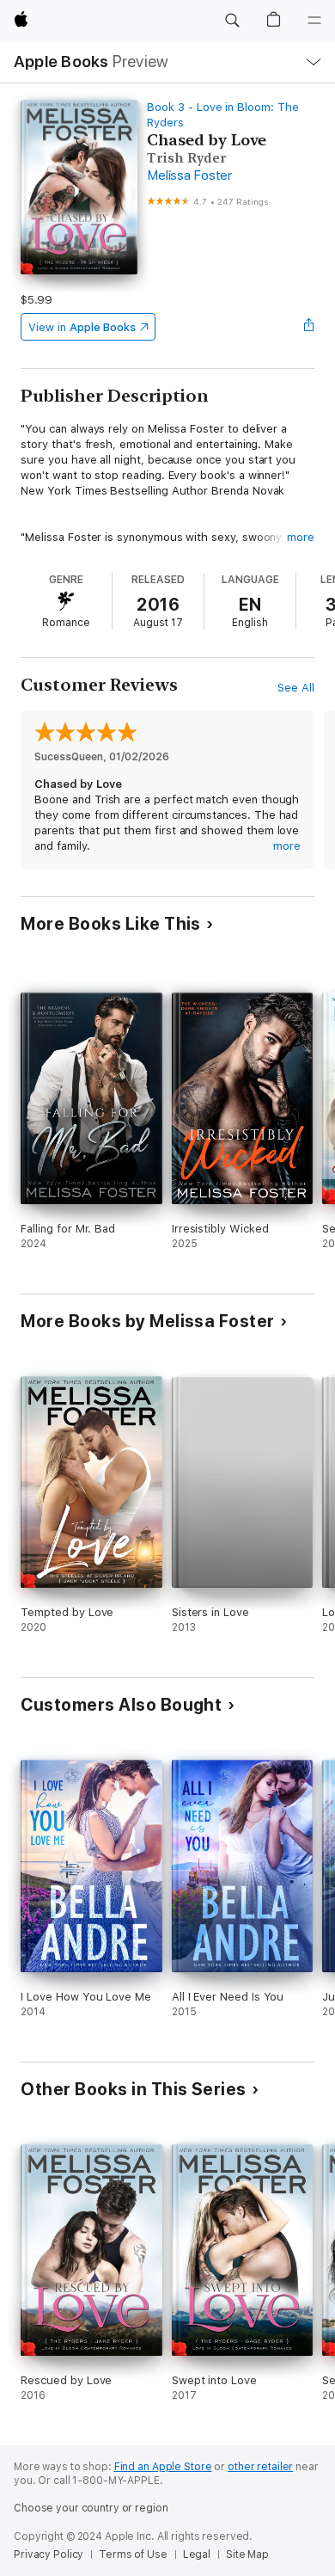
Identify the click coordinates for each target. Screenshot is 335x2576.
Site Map (247, 2554)
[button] (232, 21)
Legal (197, 2554)
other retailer (260, 2467)
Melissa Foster (189, 175)
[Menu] (314, 21)
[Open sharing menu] (309, 327)
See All (296, 688)
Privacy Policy (49, 2554)
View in (82, 327)
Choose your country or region (91, 2508)
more (301, 537)
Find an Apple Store (163, 2467)
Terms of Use (133, 2554)
